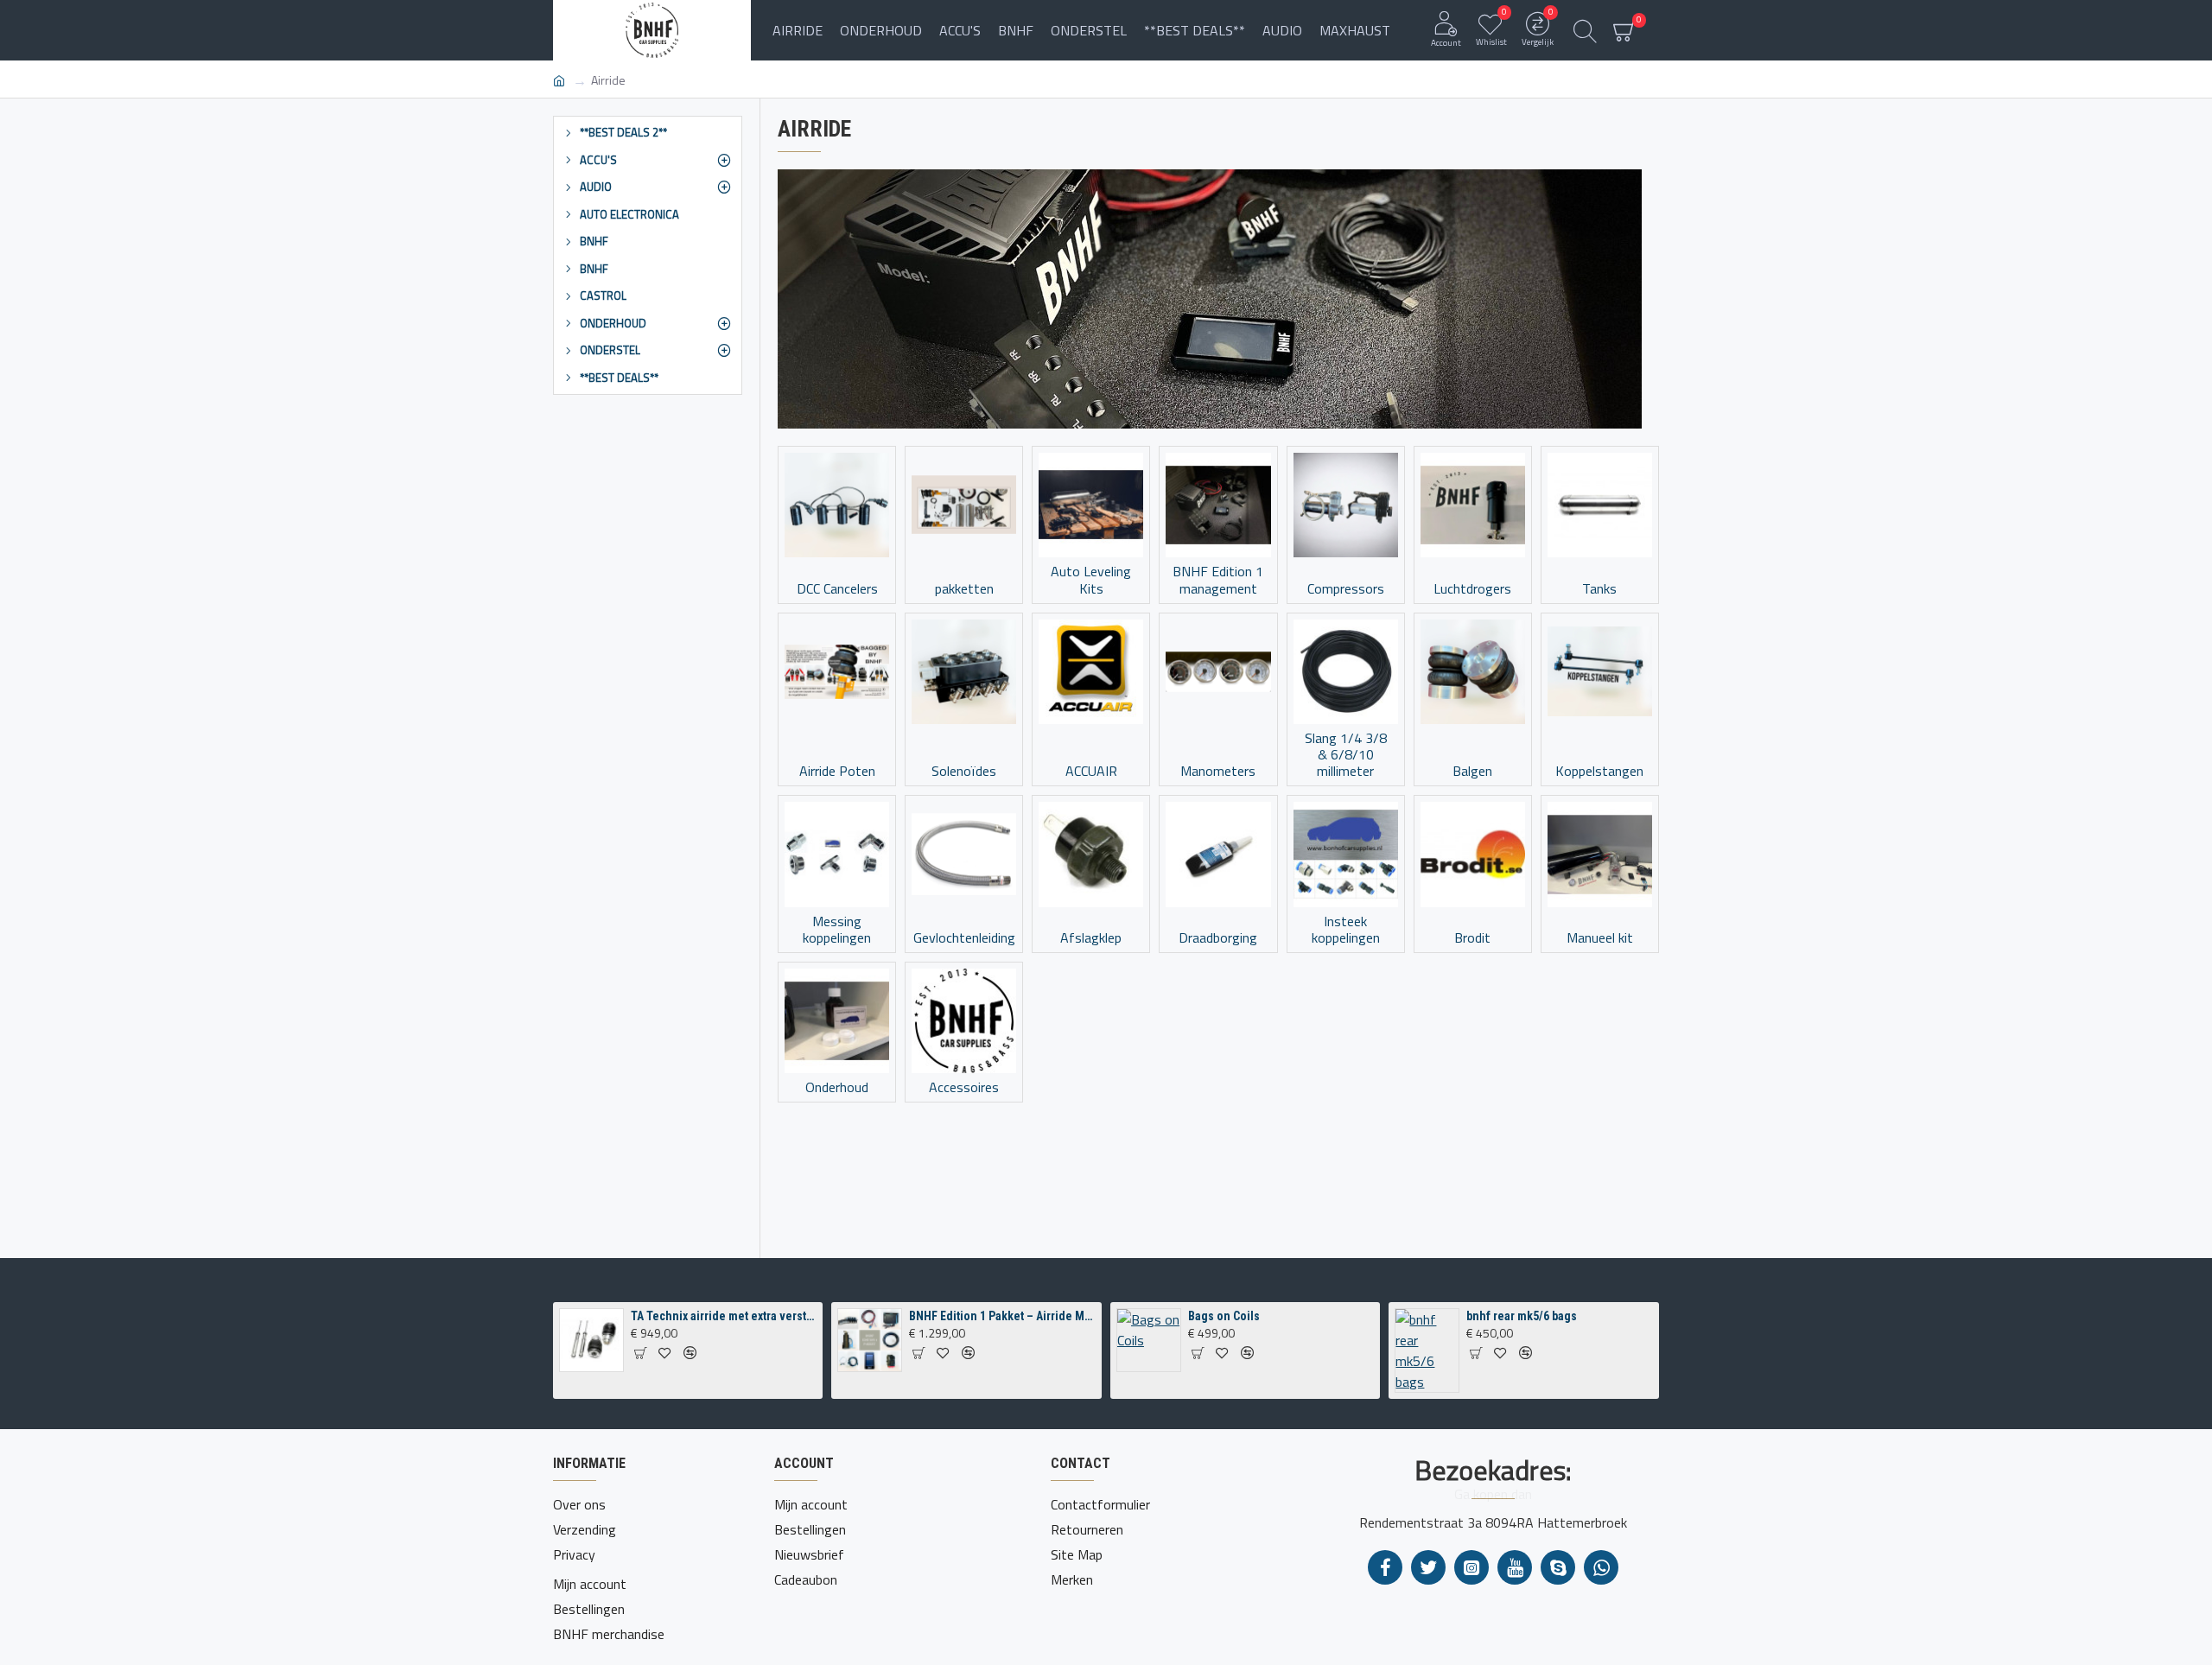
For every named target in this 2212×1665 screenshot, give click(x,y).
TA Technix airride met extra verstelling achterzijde (724, 1316)
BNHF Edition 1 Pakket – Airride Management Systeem (1002, 1316)
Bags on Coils (1224, 1316)
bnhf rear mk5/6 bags (1522, 1316)
